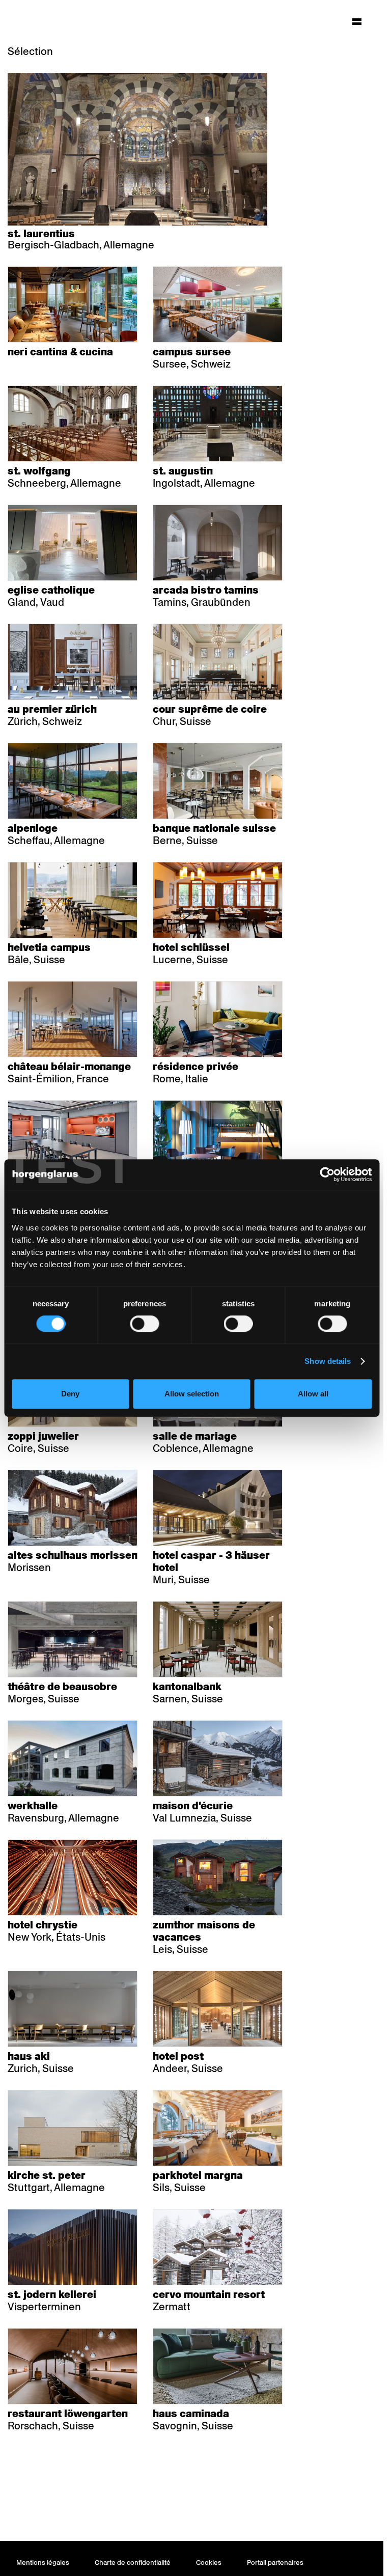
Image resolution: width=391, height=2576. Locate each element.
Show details (328, 1361)
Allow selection (192, 1394)
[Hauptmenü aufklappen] (357, 21)
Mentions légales (43, 2563)
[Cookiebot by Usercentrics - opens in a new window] (327, 1174)
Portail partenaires (275, 2563)
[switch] (144, 1324)
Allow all (313, 1394)
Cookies (209, 2563)
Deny (70, 1394)
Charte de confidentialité (133, 2563)
